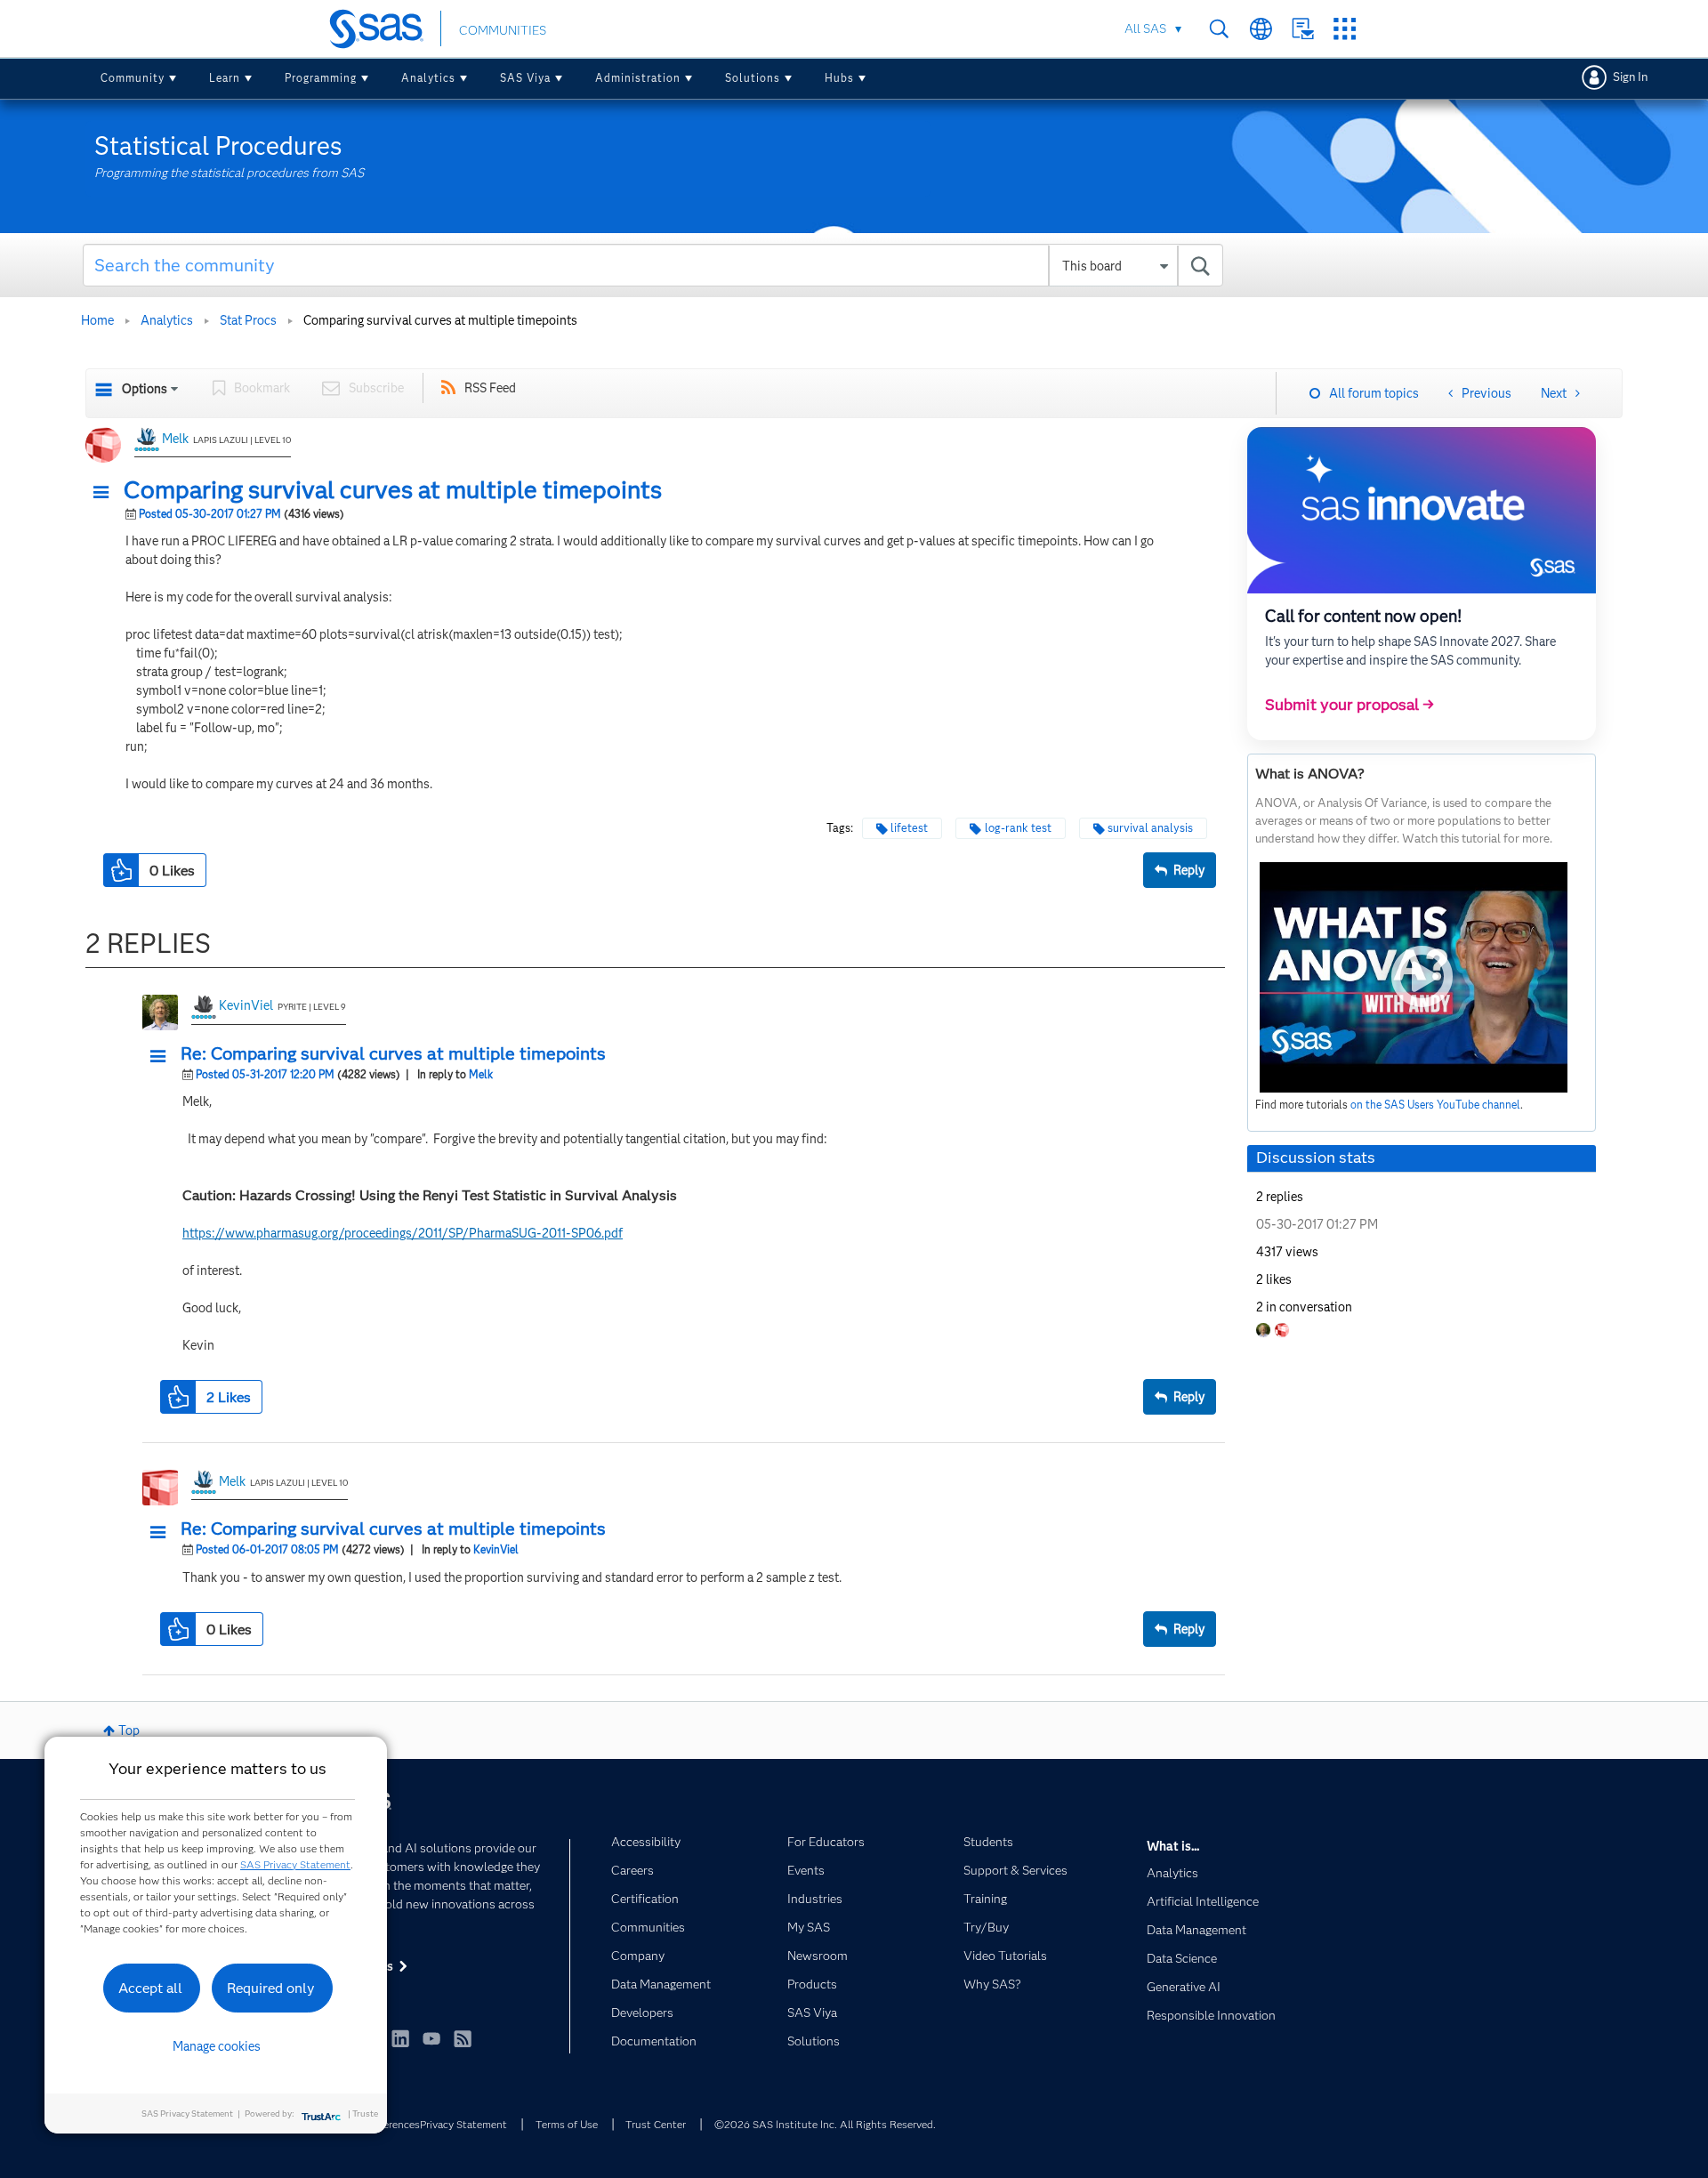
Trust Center (656, 2124)
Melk (175, 439)
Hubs (839, 78)
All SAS (1145, 28)
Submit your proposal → (1349, 705)
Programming (321, 78)
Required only (271, 1988)
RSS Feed (490, 388)
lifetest (909, 828)
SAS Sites (1345, 29)
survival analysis (1150, 828)
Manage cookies (217, 2046)
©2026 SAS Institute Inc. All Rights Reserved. (825, 2124)
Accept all (150, 1988)
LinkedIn (400, 2038)
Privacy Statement (463, 2124)
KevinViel (246, 1005)
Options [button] (145, 389)
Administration (638, 78)
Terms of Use (567, 2124)
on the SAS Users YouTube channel (1435, 1105)
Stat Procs (248, 320)
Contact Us (1303, 29)
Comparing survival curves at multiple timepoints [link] (440, 320)
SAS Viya (525, 78)
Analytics (428, 78)
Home (97, 320)
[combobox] (653, 265)
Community (133, 78)
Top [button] (129, 1730)
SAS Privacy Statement (295, 1864)
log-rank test (1018, 828)
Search (1219, 29)
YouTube (431, 2038)
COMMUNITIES (503, 30)
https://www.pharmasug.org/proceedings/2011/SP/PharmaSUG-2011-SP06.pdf (403, 1233)
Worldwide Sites (1261, 29)
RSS (463, 2038)
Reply (1189, 870)
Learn (225, 78)
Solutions (753, 78)
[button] (106, 493)
